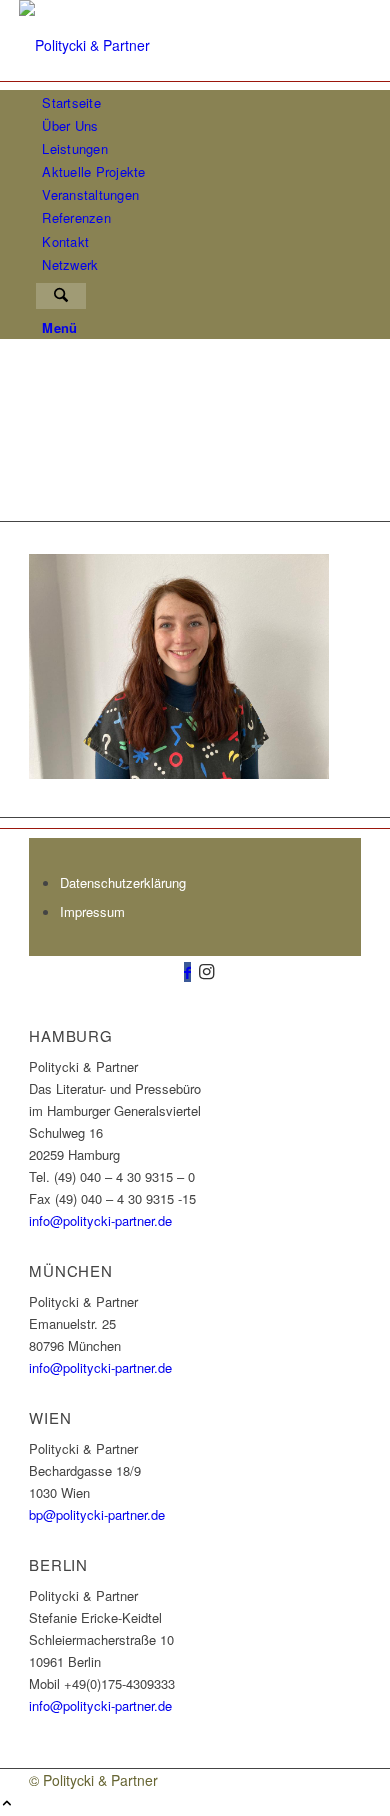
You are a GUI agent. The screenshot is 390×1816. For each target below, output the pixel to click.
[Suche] (61, 296)
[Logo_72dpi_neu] (169, 45)
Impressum (92, 911)
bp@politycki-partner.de (97, 1514)
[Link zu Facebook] (187, 972)
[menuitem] (198, 102)
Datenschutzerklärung (123, 882)
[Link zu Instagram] (206, 970)
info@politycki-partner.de (100, 1220)
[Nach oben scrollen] (7, 1804)
